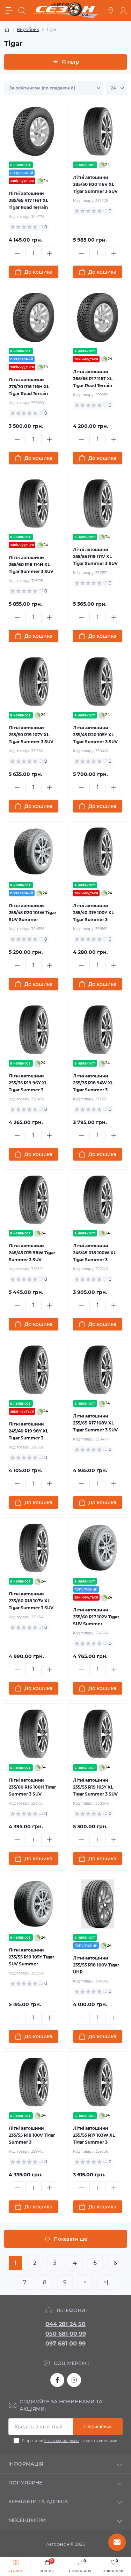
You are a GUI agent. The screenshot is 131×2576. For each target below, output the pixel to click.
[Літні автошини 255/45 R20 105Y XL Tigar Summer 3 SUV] (98, 682)
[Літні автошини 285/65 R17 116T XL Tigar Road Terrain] (34, 132)
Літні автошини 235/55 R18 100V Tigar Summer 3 (32, 2135)
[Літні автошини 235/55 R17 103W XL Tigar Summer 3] (98, 2082)
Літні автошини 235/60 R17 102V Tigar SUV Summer (96, 1617)
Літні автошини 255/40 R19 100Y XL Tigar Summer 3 (93, 913)
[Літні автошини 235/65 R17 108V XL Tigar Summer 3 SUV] (98, 1370)
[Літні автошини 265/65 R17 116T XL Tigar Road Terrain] (98, 317)
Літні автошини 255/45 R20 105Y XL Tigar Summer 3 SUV (95, 735)
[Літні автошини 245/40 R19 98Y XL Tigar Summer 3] (34, 1370)
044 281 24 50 (65, 2324)
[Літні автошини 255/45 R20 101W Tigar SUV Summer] (34, 852)
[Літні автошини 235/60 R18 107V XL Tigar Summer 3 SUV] (34, 1548)
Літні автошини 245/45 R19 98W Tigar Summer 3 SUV (32, 1253)
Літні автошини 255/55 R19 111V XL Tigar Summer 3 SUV (95, 556)
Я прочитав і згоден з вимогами (70, 2441)
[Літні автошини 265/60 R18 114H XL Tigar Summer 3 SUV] (34, 504)
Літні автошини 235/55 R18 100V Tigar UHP (96, 1965)
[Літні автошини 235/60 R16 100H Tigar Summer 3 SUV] (34, 1734)
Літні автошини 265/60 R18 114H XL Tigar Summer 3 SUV (31, 564)
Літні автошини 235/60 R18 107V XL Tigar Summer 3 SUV (31, 1601)
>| (106, 2282)
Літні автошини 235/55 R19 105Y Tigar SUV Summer (31, 1957)
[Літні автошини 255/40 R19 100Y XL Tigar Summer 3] (98, 852)
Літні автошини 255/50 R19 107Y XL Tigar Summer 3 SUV (31, 735)
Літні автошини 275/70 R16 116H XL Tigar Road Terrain (29, 387)
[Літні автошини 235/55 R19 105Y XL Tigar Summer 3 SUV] (98, 1734)
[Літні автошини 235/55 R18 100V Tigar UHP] (98, 1904)
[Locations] (111, 10)
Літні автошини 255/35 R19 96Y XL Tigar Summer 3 (28, 1083)
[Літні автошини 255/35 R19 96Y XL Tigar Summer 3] (34, 1030)
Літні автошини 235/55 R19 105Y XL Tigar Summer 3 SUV (95, 1787)
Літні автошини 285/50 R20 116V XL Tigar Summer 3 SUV (95, 184)
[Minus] (17, 253)
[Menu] (9, 10)
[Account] (123, 10)
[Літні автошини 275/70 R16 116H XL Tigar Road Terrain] (34, 317)
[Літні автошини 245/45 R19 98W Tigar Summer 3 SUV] (34, 1200)
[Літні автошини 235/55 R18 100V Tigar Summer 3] (34, 2082)
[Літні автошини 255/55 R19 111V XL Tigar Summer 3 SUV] (98, 504)
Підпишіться (98, 2426)
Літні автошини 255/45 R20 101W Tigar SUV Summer (32, 913)
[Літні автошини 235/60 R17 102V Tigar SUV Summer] (98, 1548)
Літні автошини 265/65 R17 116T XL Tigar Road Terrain (93, 379)
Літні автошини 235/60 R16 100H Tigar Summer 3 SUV (32, 1787)
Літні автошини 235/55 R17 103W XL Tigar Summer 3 (94, 2135)
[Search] (22, 10)
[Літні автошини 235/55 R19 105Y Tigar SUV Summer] (34, 1904)
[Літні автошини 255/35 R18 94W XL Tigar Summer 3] (98, 1030)
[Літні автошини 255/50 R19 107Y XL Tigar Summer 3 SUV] (34, 682)
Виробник (28, 29)
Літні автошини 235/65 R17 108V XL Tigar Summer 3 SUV (95, 1423)
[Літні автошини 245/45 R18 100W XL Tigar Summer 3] (98, 1200)
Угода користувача (62, 2441)
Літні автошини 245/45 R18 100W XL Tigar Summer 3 (94, 1253)
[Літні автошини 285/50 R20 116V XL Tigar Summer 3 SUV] (98, 132)
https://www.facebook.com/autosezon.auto (57, 2380)
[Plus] (50, 253)
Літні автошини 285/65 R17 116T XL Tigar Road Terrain (28, 200)
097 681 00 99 (65, 2344)
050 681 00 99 (66, 2334)
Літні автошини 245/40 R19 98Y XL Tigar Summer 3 (28, 1431)
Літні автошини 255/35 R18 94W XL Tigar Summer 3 (93, 1083)
